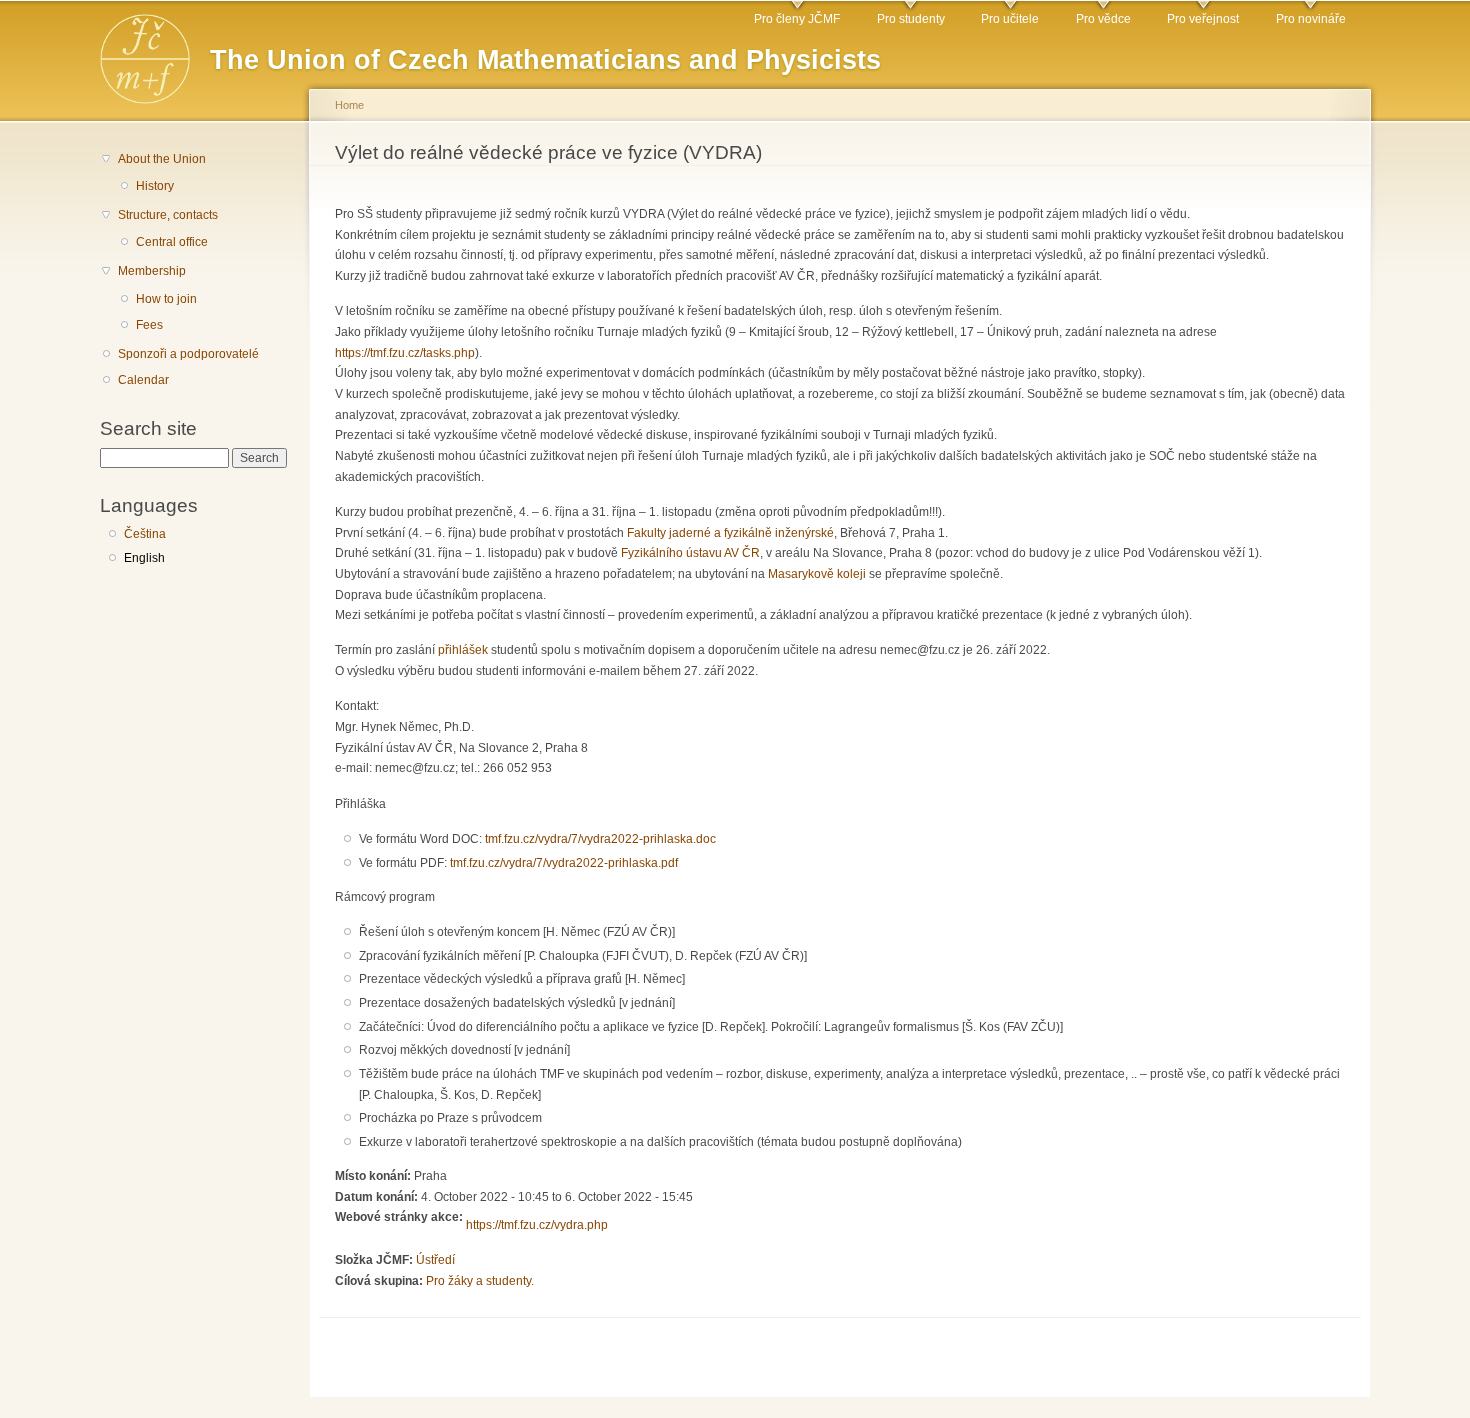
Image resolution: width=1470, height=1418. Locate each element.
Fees (149, 325)
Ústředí (435, 1260)
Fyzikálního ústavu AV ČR (690, 553)
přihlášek (463, 650)
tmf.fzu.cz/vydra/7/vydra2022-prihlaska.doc (600, 839)
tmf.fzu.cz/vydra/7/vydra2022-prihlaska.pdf (564, 863)
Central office (172, 242)
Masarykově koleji (817, 574)
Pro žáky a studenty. (480, 1281)
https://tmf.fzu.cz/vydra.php (537, 1225)
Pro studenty (911, 19)
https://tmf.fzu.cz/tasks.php (405, 353)
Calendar (143, 380)
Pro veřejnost (1203, 19)
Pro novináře (1311, 19)
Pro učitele (1010, 19)
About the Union (162, 159)
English (144, 558)
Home (349, 105)
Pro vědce (1103, 19)
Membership (152, 271)
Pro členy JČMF (797, 19)
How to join (166, 299)
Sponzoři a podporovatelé (188, 354)
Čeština (145, 534)
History (155, 186)
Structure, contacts (168, 215)
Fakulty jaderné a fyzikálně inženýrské (730, 533)
